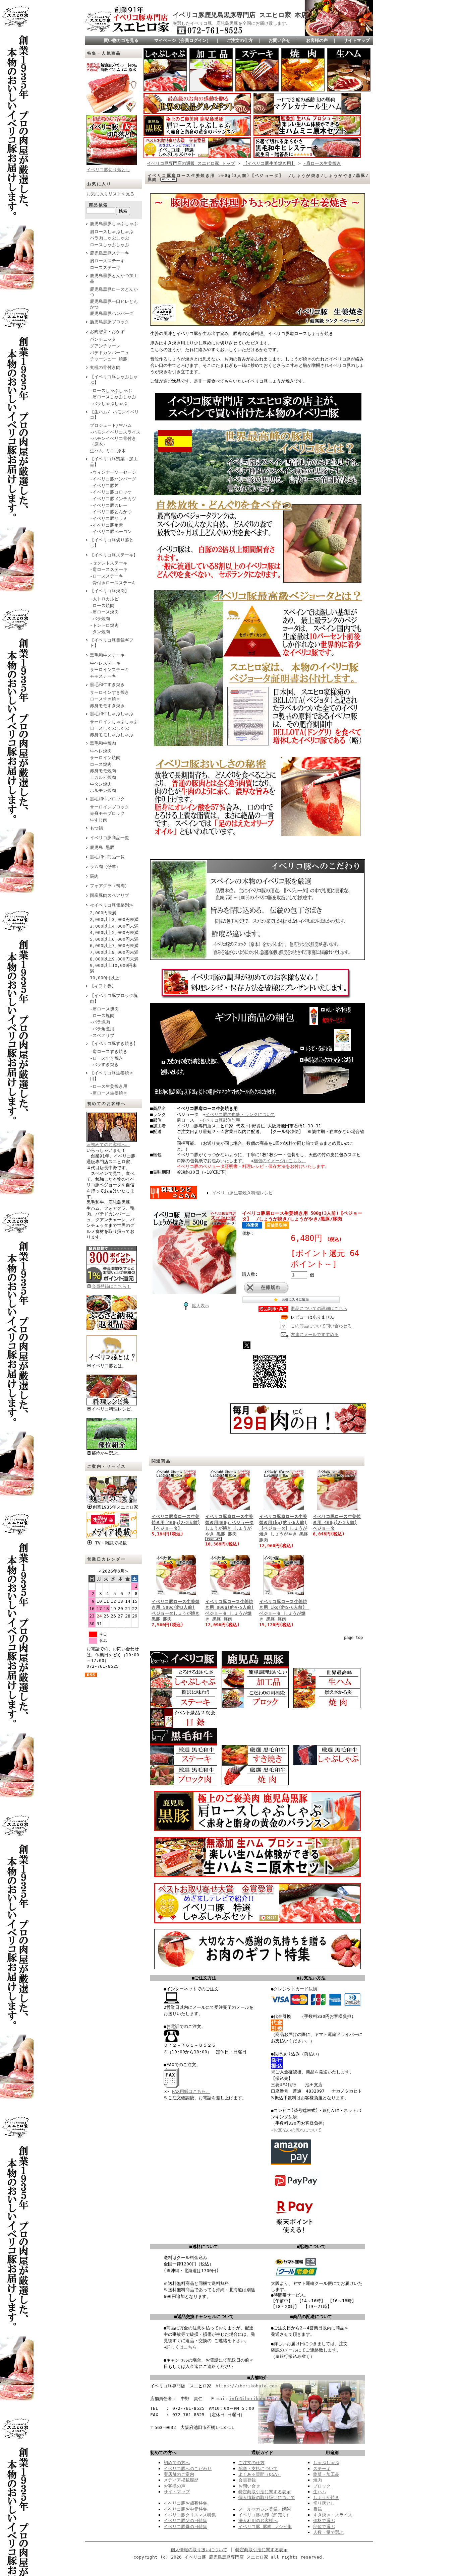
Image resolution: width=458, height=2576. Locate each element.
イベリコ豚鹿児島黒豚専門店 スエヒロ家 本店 (240, 15)
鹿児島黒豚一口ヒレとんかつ (114, 304)
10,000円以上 (104, 978)
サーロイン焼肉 (105, 758)
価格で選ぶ (324, 2521)
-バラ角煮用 (102, 1029)
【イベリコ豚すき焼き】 (114, 1043)
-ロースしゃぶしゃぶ (111, 390)
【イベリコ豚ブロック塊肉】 (114, 998)
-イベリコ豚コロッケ (111, 492)
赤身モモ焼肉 (103, 771)
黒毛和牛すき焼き (107, 685)
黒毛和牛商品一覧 (107, 857)
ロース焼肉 (101, 764)
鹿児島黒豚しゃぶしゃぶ (114, 224)
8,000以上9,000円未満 (114, 959)
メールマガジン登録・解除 (265, 2509)
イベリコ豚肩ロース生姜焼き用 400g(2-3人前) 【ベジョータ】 (176, 1522)
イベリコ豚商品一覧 (109, 838)
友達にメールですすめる (315, 1335)
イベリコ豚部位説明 (221, 1120)
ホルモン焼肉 (103, 790)
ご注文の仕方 (240, 40)
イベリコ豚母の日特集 (185, 2527)
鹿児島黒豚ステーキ (109, 253)
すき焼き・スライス (333, 2515)
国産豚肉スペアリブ (109, 895)
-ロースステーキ (106, 576)
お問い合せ (279, 40)
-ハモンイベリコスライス (115, 432)
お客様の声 (317, 40)
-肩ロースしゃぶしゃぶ (113, 397)
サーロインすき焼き (109, 692)
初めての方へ (177, 2463)
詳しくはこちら (182, 2347)
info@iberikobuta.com (256, 2399)
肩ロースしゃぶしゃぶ (112, 232)
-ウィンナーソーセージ (113, 472)
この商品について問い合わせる (321, 1326)
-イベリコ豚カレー (109, 505)
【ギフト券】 (103, 986)
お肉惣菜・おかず (107, 332)
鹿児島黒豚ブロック (109, 322)
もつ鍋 (96, 828)
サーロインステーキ (109, 670)
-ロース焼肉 (102, 606)
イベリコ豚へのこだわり (188, 2469)
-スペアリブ (102, 1035)
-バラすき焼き (104, 1065)
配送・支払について (258, 2469)
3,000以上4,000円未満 (114, 926)
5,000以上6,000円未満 (114, 939)
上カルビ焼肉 (103, 777)
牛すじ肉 (99, 820)
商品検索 (99, 205)
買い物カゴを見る (121, 40)
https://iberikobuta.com (246, 2386)
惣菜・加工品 (326, 2474)
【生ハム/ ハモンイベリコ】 (114, 415)
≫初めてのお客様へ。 (108, 1145)
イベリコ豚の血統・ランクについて (240, 1114)
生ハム (320, 2492)
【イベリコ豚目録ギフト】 (112, 643)
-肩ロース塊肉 (104, 1009)
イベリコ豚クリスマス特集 (190, 2515)
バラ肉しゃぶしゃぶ (109, 238)
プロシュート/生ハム (111, 425)
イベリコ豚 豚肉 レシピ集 (265, 2527)
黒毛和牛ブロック (107, 799)
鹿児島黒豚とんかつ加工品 (114, 278)
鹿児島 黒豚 (102, 847)
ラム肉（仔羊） (105, 867)
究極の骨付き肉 (105, 367)
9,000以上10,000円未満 (113, 968)
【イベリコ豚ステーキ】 (114, 555)
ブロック (322, 2486)
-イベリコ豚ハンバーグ (113, 479)
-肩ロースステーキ (109, 569)
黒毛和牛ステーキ (107, 655)
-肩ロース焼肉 (104, 612)
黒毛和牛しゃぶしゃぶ (112, 714)
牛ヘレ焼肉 (101, 751)
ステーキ (322, 2469)
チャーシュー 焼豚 (109, 359)
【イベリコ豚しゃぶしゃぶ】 (114, 380)
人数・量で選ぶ (328, 2532)
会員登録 (247, 2480)
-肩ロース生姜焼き (109, 1093)
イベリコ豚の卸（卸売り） (265, 2515)
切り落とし (324, 2503)
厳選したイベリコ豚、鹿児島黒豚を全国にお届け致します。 (232, 23)
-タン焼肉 (100, 632)
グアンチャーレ (105, 346)
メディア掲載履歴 (181, 2480)
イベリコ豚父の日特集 (185, 2521)
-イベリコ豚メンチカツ (113, 499)
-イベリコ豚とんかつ (111, 512)
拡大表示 (201, 1306)
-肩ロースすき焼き (109, 1051)
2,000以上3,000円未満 (114, 919)
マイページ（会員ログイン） (183, 40)
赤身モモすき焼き (107, 706)
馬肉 (94, 876)
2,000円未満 (103, 913)
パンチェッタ (103, 339)
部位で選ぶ (324, 2527)
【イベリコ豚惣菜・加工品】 (114, 462)
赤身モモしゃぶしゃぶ (112, 735)
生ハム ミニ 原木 (108, 451)
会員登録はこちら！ (111, 1286)
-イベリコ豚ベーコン (111, 532)
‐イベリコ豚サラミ (109, 518)
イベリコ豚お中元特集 (185, 2509)
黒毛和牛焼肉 (103, 743)
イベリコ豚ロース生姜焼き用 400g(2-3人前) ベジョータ (337, 1522)
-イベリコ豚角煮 (106, 525)
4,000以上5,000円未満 (114, 933)
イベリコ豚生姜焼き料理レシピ (242, 1193)
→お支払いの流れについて (296, 2130)
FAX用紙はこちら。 (191, 2091)
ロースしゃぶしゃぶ (109, 245)
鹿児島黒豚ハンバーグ (112, 313)
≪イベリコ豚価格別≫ (112, 905)
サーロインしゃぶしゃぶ (114, 722)
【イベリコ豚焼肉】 (109, 591)
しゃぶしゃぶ (326, 2463)
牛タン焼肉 (101, 784)
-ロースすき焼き (106, 1058)
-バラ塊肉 (100, 1022)
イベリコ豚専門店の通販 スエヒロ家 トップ (191, 163)
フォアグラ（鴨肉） (109, 886)
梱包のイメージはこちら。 (280, 1161)
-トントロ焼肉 (104, 625)
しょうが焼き (326, 2497)
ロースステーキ (105, 268)
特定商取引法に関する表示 (265, 2492)
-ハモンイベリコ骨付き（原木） (113, 441)
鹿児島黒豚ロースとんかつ (114, 292)
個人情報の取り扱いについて (267, 2497)
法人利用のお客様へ (258, 2521)
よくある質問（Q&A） (260, 2474)
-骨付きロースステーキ (113, 583)
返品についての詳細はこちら (319, 1308)
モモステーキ (103, 676)
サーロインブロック (109, 807)
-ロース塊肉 (102, 1016)
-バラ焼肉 (100, 619)
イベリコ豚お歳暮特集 (185, 2503)
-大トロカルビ (104, 599)
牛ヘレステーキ (105, 663)
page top (353, 1638)
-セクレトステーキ (109, 563)
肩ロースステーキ (107, 261)
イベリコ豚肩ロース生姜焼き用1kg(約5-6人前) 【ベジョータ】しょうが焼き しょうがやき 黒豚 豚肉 (284, 1528)
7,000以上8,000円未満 (114, 952)
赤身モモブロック (107, 813)
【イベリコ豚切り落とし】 (112, 543)
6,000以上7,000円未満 (114, 946)
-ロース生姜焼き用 (109, 1086)
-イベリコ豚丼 (104, 486)
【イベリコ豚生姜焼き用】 (112, 1076)
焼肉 (318, 2480)
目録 (318, 2509)
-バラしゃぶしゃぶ (109, 404)
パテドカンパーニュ (109, 353)
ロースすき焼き (105, 699)
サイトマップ (357, 40)
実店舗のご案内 (179, 2474)
